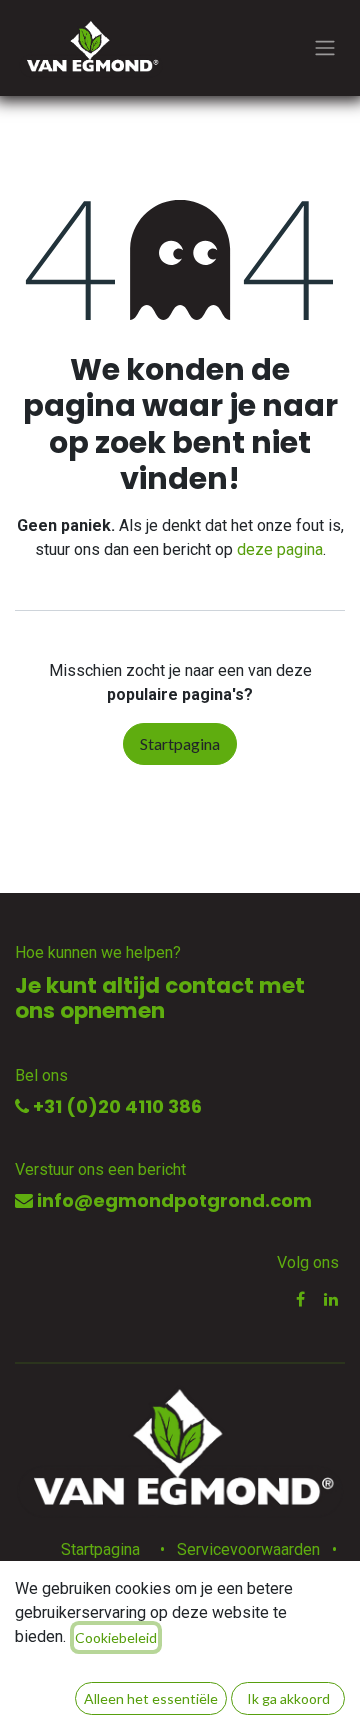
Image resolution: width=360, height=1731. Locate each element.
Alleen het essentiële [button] (151, 1698)
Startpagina (180, 743)
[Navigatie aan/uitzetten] (325, 48)
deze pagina (280, 549)
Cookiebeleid (116, 1637)
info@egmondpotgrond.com (172, 1200)
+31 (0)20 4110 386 (115, 1106)
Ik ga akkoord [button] (288, 1698)
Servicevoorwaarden (248, 1549)
